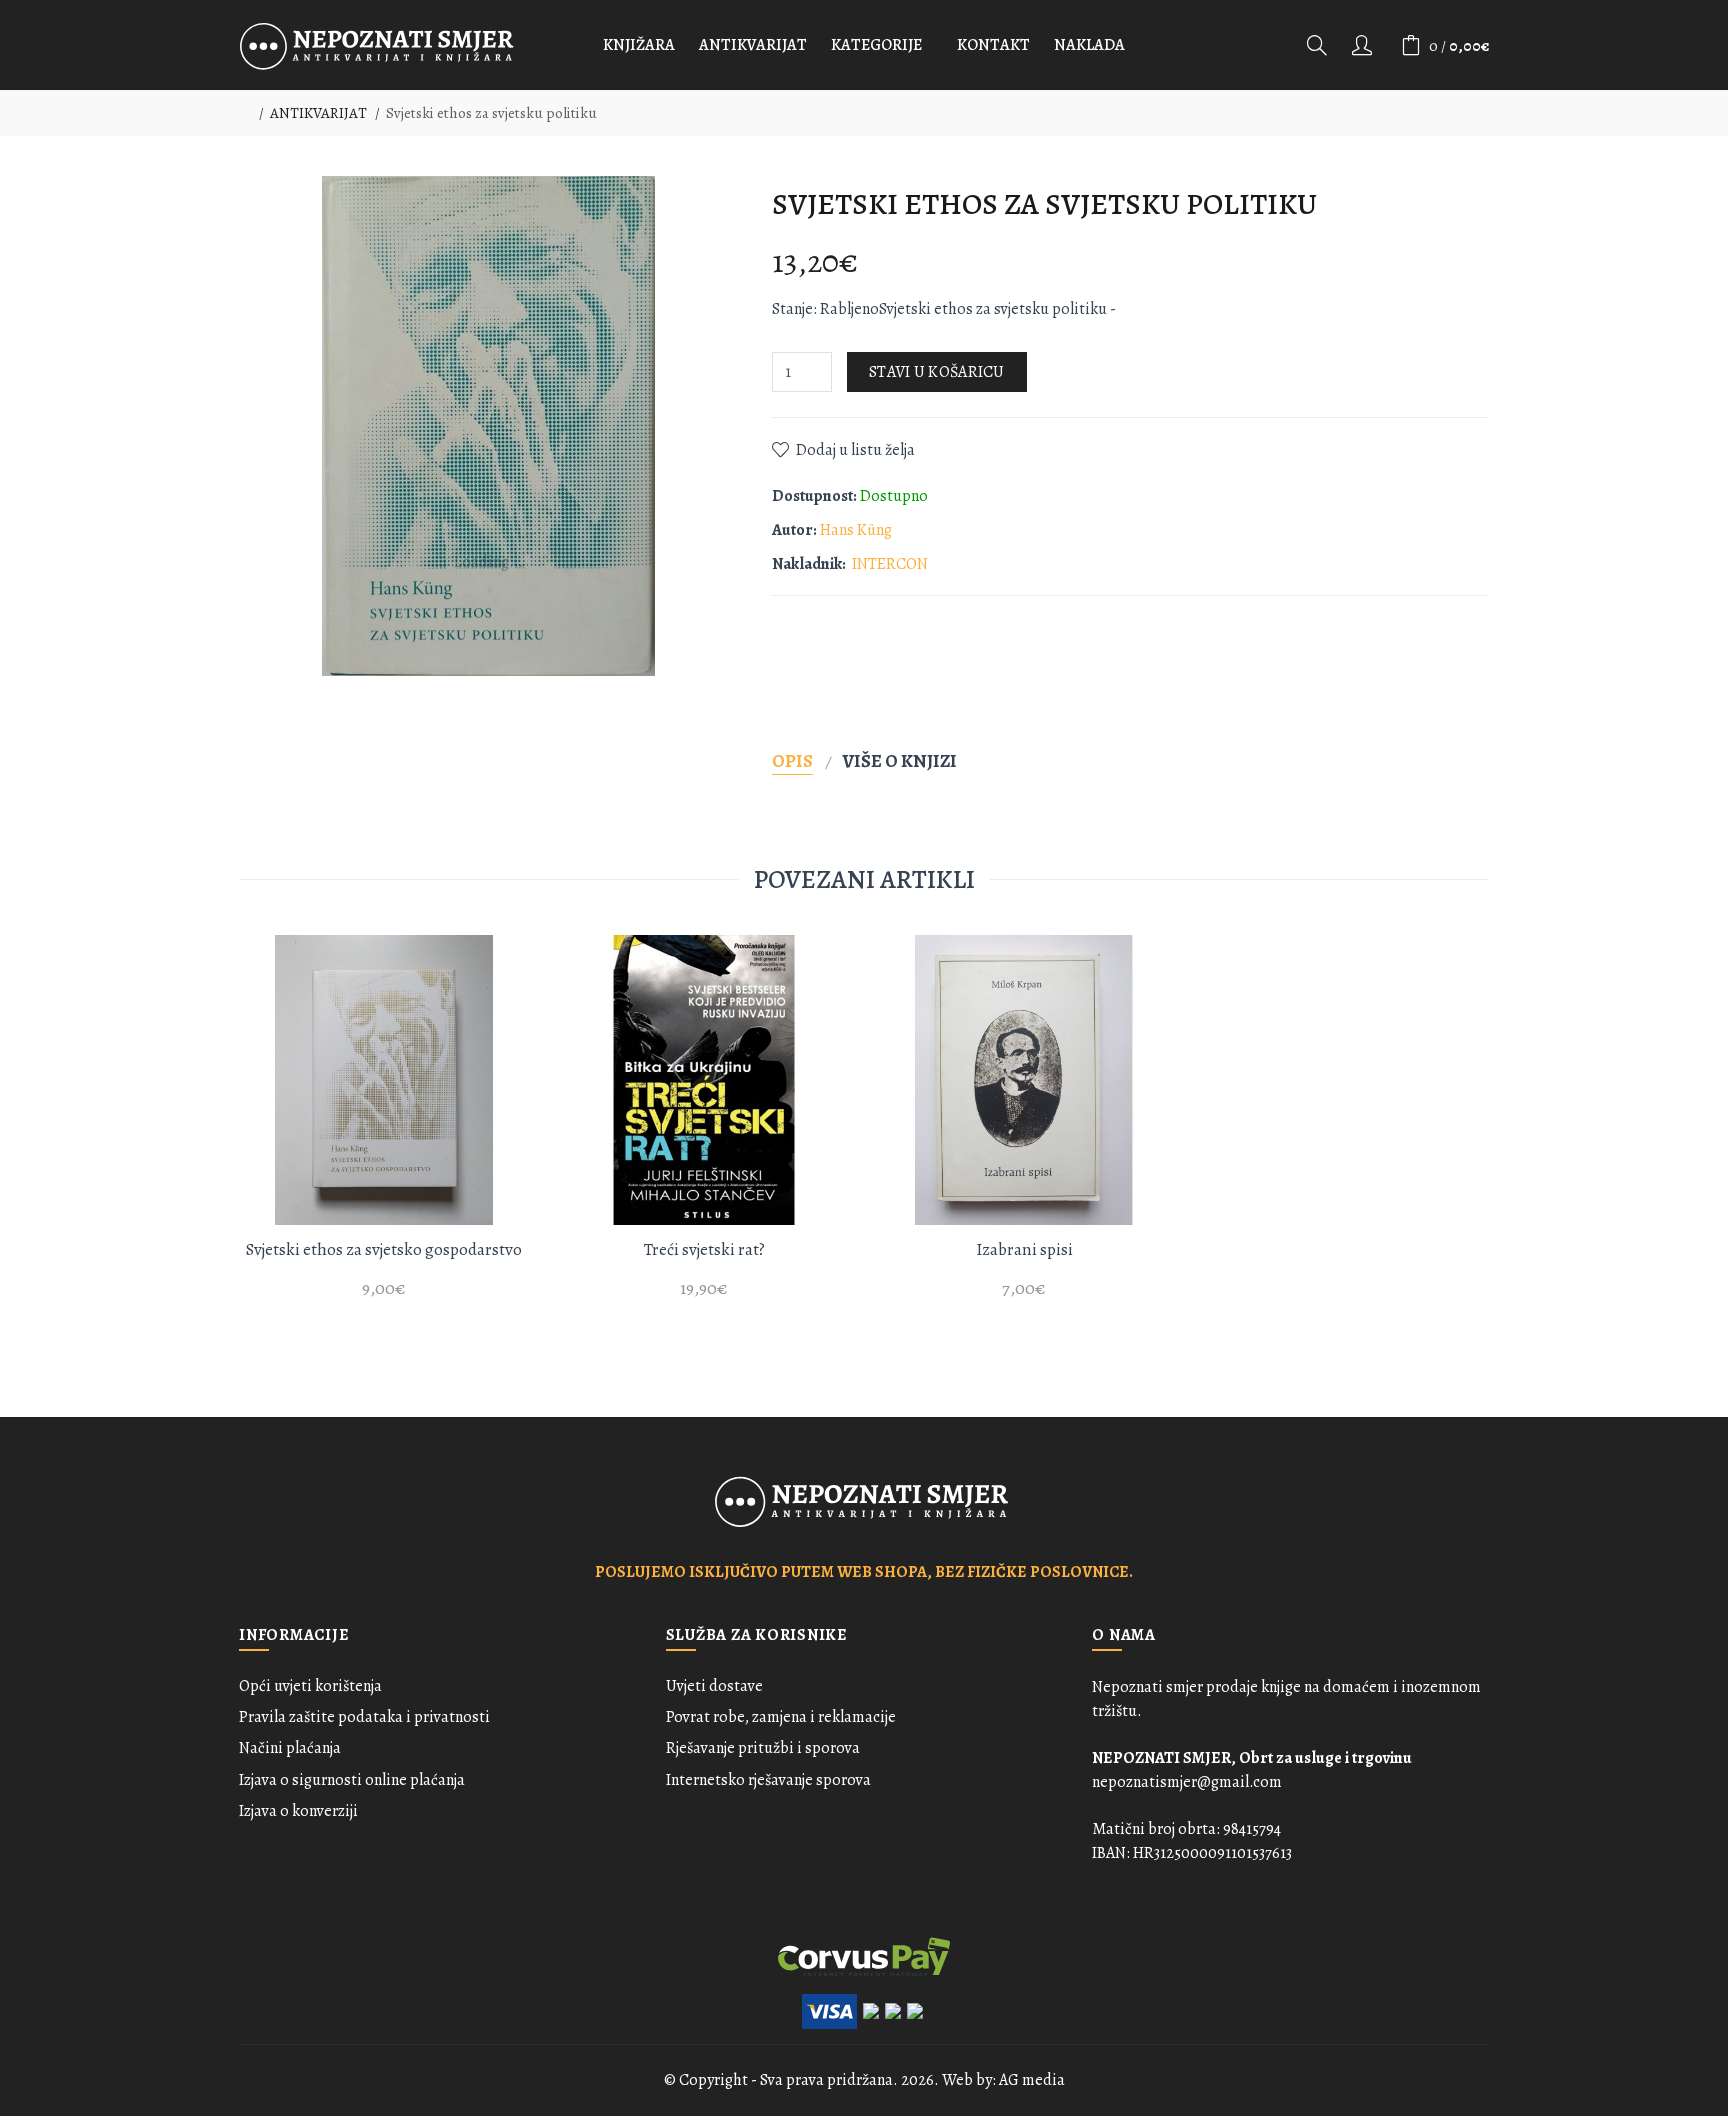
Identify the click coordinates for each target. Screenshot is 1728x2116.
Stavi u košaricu (937, 372)
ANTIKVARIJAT (318, 113)
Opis (792, 760)
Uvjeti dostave (714, 1686)
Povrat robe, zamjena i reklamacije (781, 1717)
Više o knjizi (900, 760)
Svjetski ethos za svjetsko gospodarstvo (384, 1249)
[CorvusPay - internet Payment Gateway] (864, 1955)
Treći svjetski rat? (704, 1249)
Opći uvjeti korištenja (310, 1686)
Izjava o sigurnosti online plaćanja (352, 1780)
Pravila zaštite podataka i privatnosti (364, 1717)
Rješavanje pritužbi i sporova (763, 1748)
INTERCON (890, 564)
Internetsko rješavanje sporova (768, 1780)
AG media (1032, 2080)
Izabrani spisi (1024, 1249)
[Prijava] (1364, 45)
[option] (384, 1128)
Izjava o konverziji (298, 1811)
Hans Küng (856, 530)
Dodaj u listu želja (855, 450)
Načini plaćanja (290, 1748)
